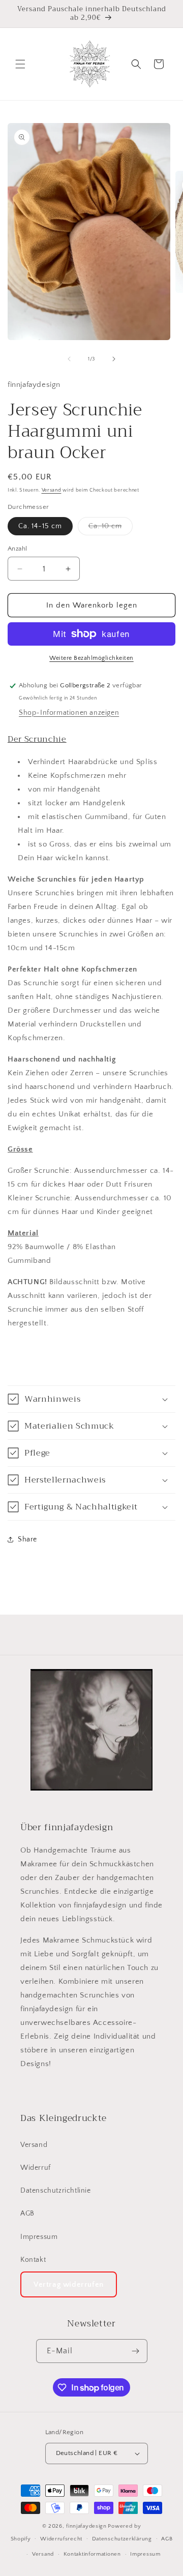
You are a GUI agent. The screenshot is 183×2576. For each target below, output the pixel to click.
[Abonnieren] (136, 2351)
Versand (52, 490)
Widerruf (36, 2168)
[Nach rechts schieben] (114, 359)
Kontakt (33, 2260)
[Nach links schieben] (69, 359)
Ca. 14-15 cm (40, 526)
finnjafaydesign (86, 2526)
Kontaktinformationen (92, 2554)
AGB (27, 2214)
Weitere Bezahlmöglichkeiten (91, 658)
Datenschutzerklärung (122, 2539)
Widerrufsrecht (61, 2539)
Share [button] (27, 1539)
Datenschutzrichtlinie (56, 2191)
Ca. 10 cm (111, 528)
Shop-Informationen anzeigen (69, 713)
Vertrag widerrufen (69, 2284)
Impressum (39, 2237)
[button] (20, 64)
